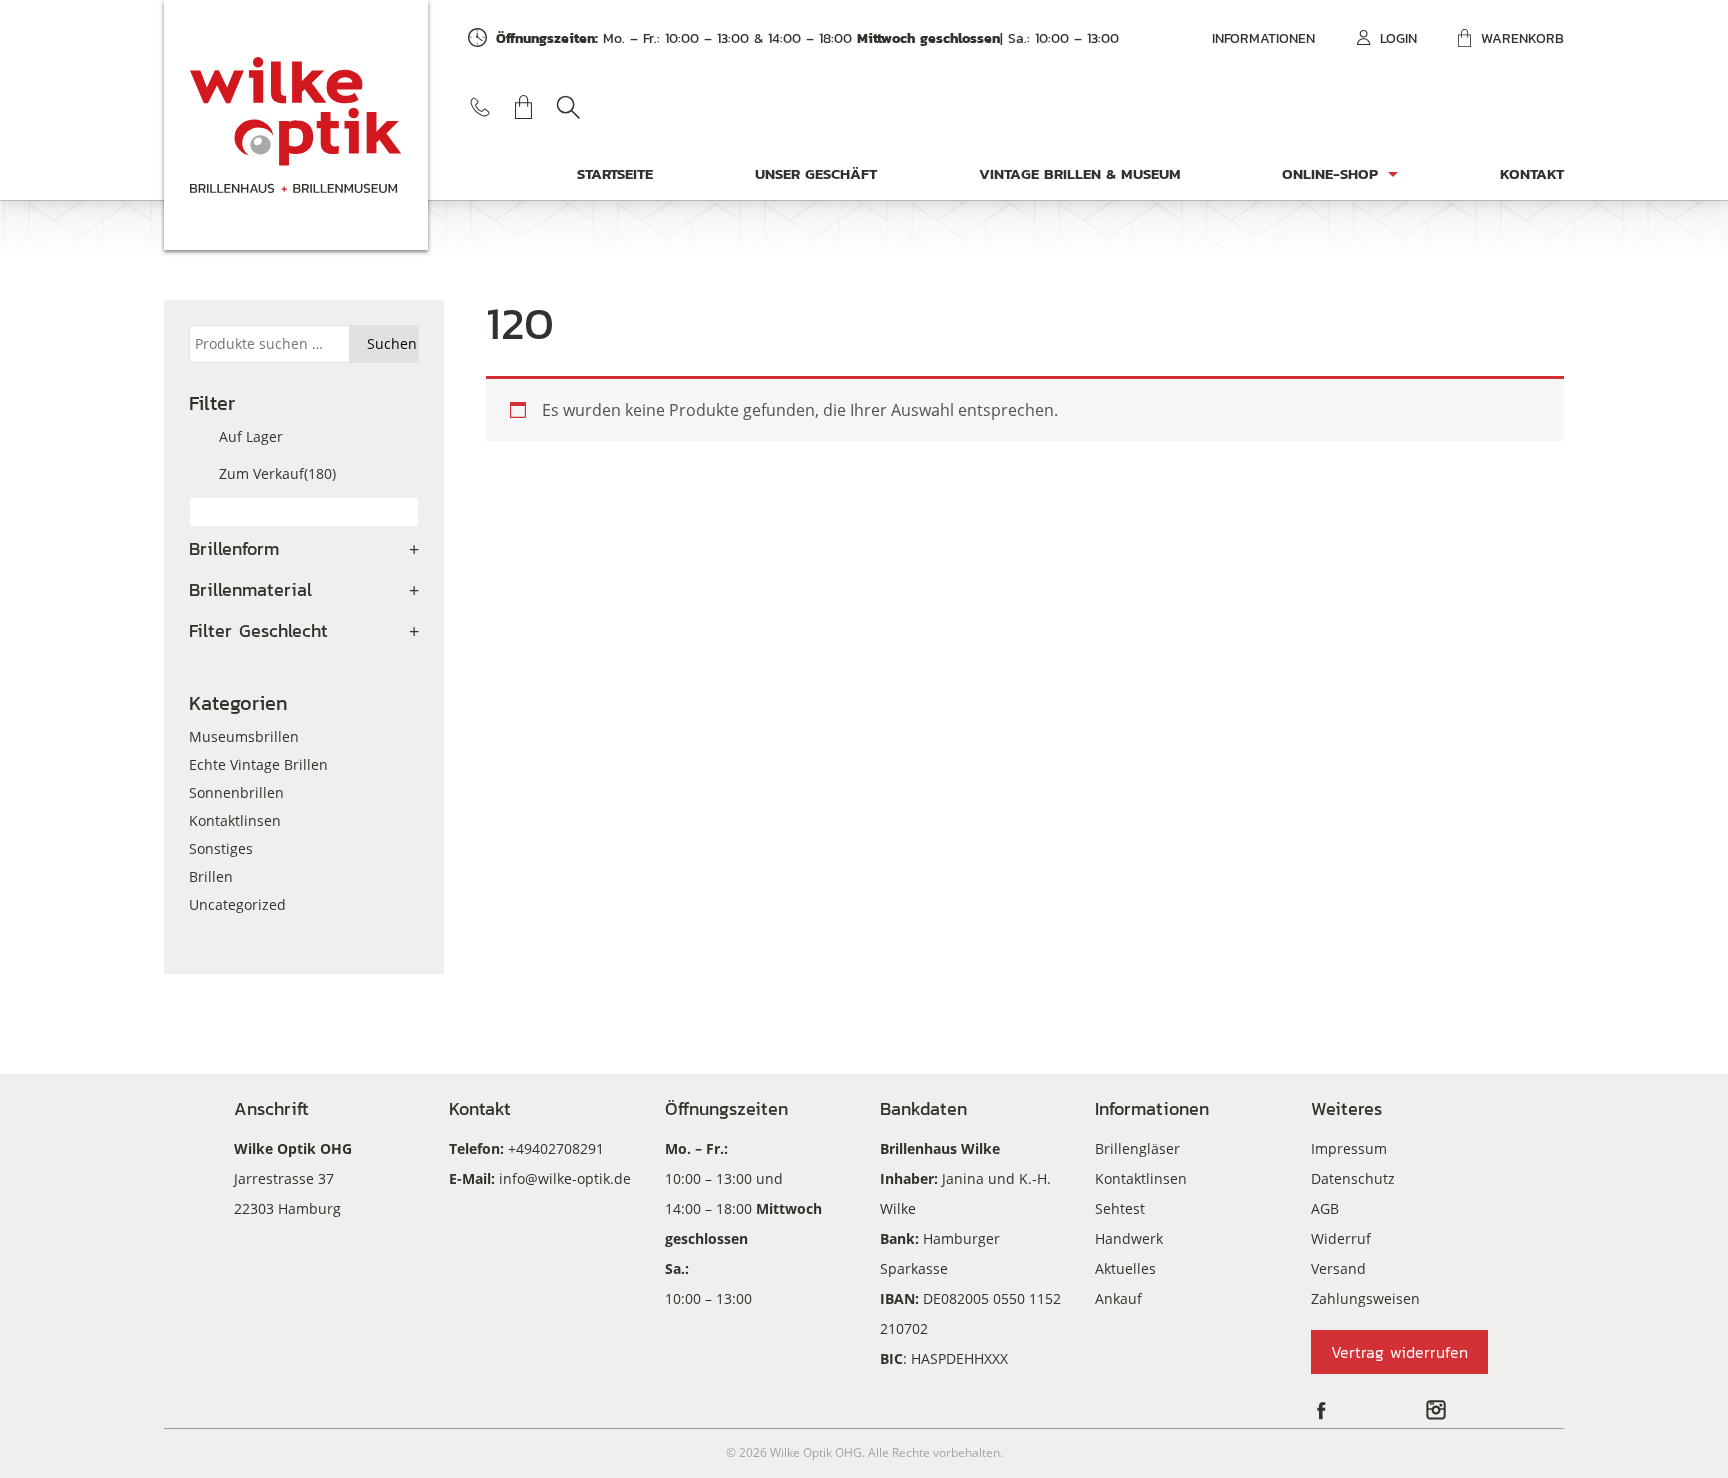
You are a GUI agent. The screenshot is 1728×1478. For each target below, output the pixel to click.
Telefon (480, 107)
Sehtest (1120, 1208)
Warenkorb (1522, 38)
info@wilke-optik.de (565, 1178)
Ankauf (1118, 1298)
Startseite (615, 173)
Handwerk (1129, 1238)
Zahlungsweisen (1365, 1298)
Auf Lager (251, 436)
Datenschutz (1353, 1178)
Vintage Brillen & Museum (1080, 173)
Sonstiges (221, 848)
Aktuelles (1125, 1268)
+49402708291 (556, 1148)
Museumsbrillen (244, 736)
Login (1398, 38)
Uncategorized (237, 904)
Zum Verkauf (277, 473)
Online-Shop (1330, 173)
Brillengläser (1137, 1148)
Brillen (211, 876)
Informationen (1263, 38)
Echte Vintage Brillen (258, 764)
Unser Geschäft (816, 173)
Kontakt (1532, 173)
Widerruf (1341, 1238)
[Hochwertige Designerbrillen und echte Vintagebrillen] (296, 125)
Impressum (1349, 1148)
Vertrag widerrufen (1399, 1352)
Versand (1338, 1268)
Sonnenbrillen (236, 792)
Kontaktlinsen (235, 820)
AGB (1325, 1208)
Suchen (568, 107)
